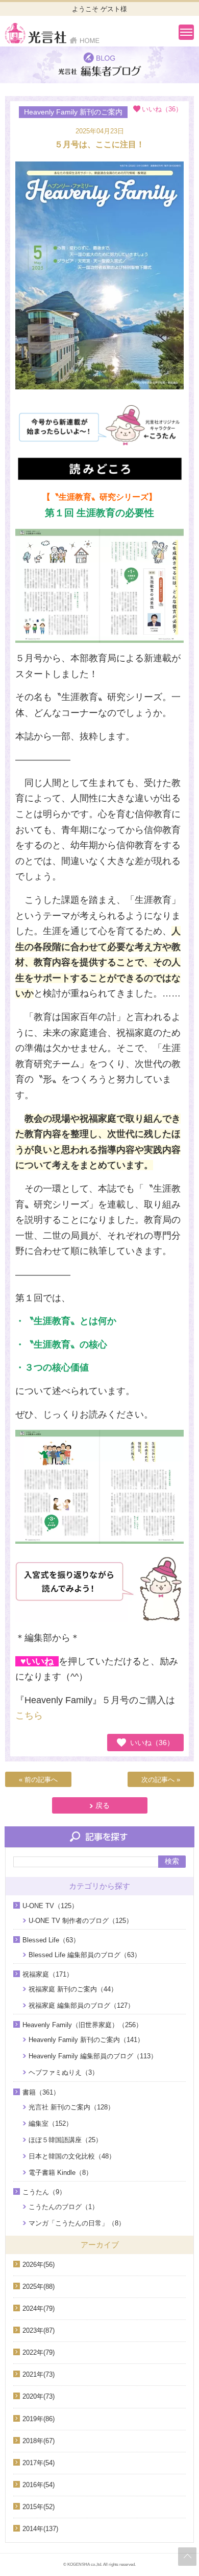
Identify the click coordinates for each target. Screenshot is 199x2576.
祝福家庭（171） (48, 1974)
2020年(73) (39, 2396)
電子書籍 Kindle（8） (60, 2173)
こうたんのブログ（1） (64, 2207)
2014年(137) (40, 2529)
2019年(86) (39, 2419)
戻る (103, 1805)
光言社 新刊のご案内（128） (71, 2107)
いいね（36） (152, 1743)
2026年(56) (39, 2265)
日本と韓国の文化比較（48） (72, 2156)
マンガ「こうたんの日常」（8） (77, 2223)
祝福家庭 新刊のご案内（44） (73, 1989)
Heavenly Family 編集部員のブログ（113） (93, 2056)
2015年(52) (39, 2507)
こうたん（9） (44, 2192)
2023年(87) (39, 2330)
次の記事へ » (161, 1780)
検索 (172, 1861)
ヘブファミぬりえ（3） (64, 2072)
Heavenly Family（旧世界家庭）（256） (82, 2025)
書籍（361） (41, 2092)
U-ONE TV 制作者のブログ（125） (81, 1921)
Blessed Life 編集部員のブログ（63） (85, 1955)
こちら (29, 1715)
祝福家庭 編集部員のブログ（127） (81, 2005)
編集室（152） (51, 2124)
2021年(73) (39, 2374)
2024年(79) (39, 2308)
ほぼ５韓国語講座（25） (65, 2140)
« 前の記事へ (38, 1780)
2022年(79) (39, 2352)
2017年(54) (39, 2463)
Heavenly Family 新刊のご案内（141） (86, 2040)
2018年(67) (39, 2441)
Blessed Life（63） (51, 1940)
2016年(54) (39, 2485)
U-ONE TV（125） (50, 1906)
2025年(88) (39, 2287)
